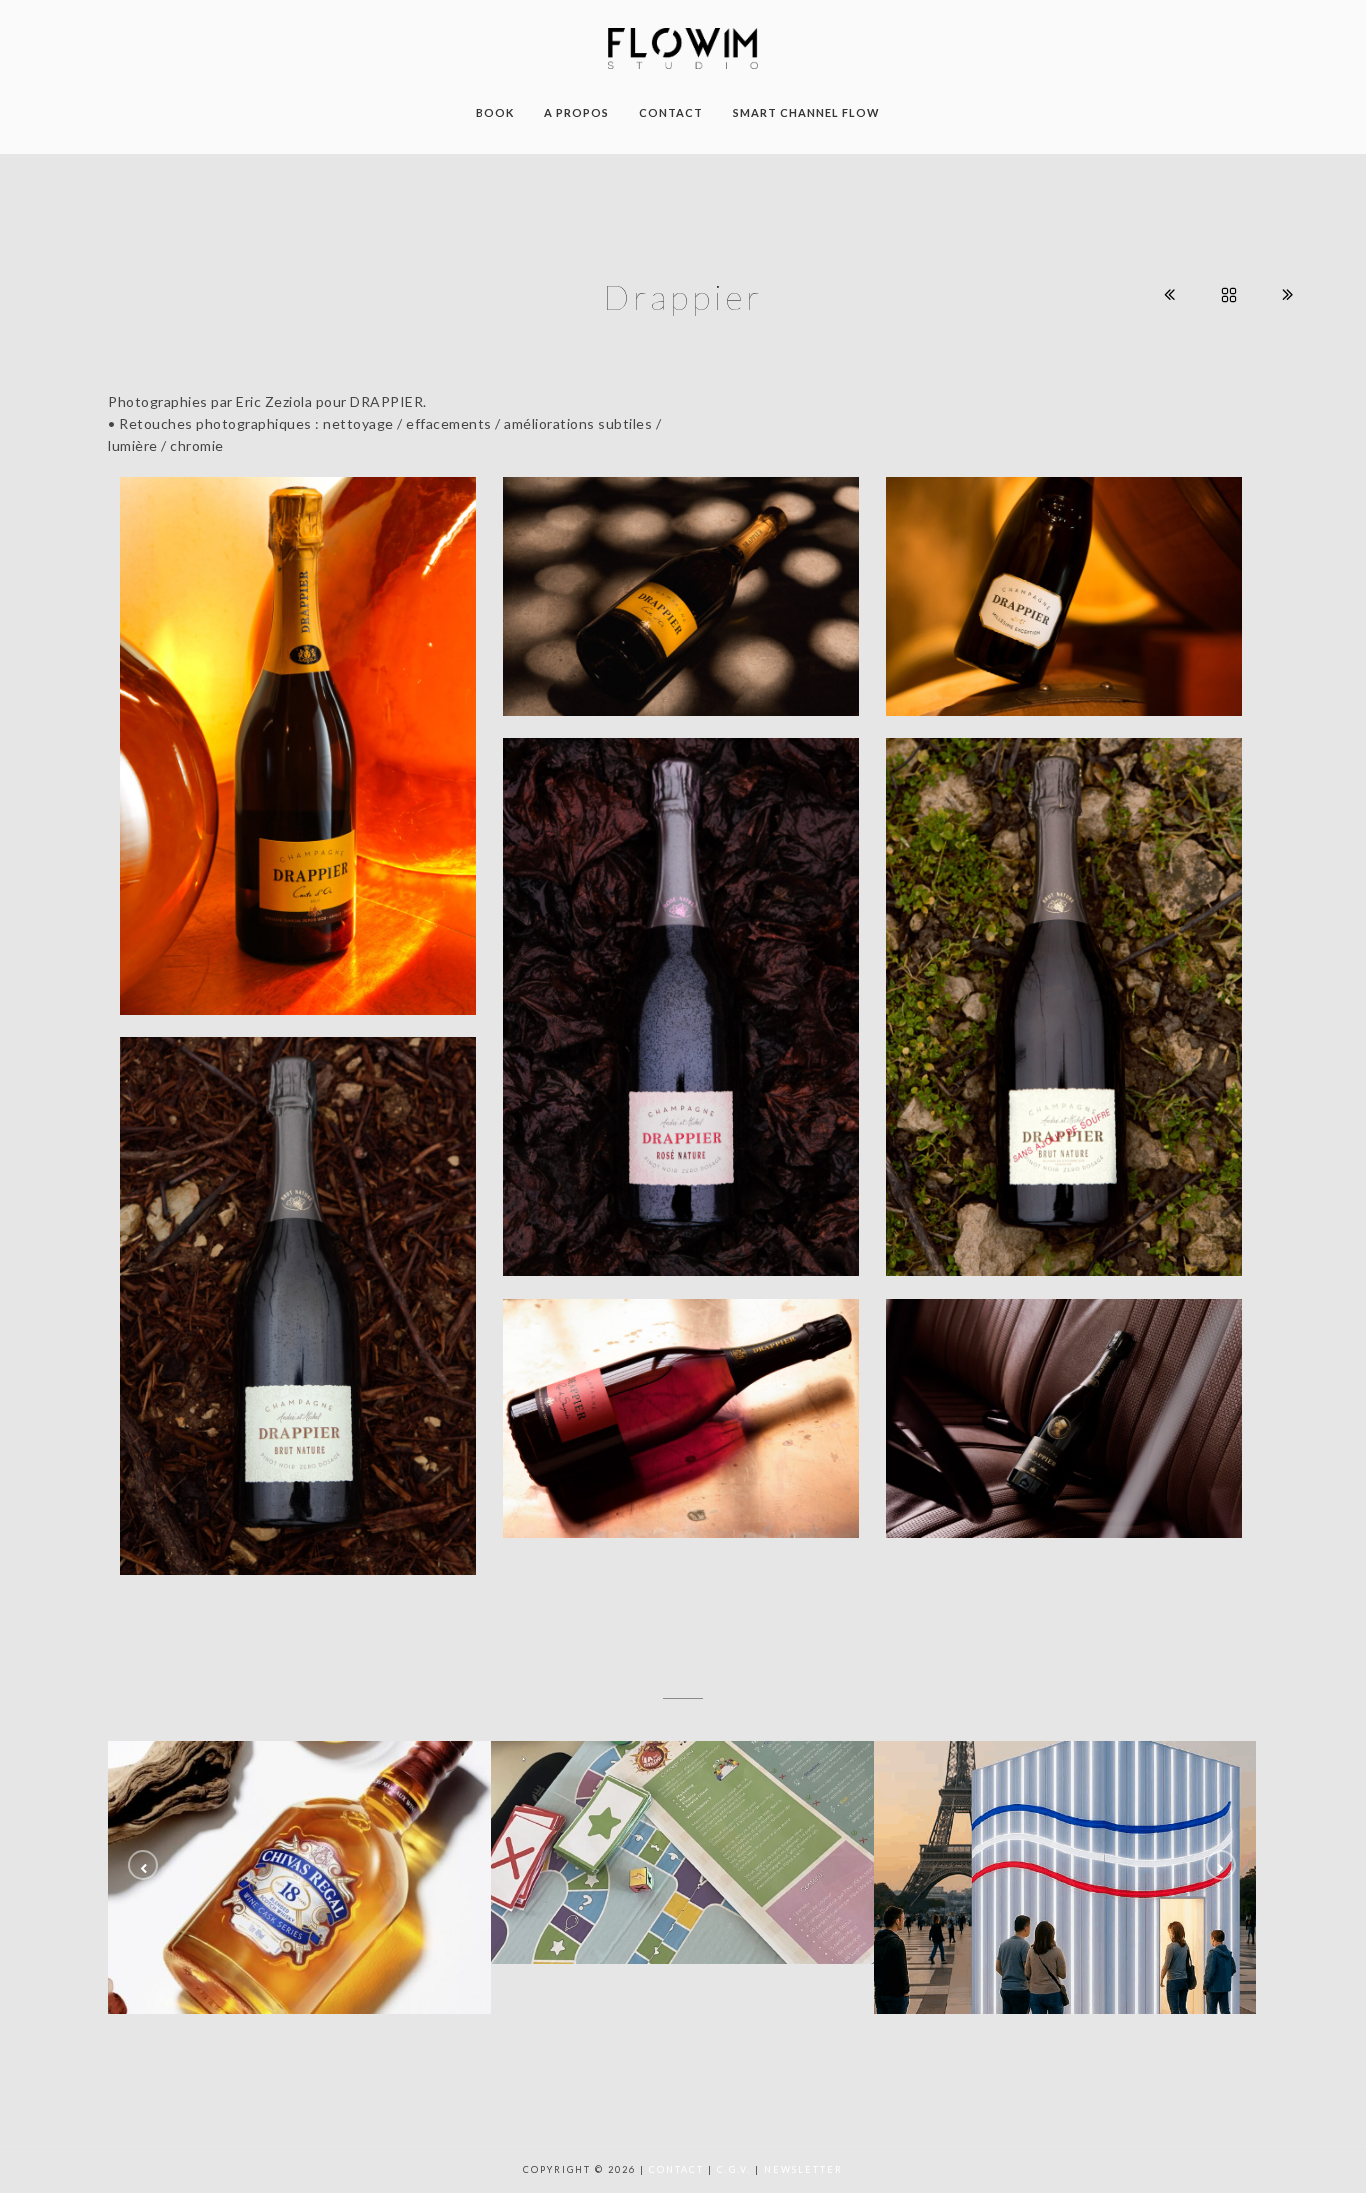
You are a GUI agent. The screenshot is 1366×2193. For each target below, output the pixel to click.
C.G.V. (734, 2169)
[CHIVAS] (299, 1877)
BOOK (495, 112)
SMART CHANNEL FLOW (806, 112)
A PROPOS (576, 112)
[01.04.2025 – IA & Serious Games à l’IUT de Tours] (682, 1852)
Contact (676, 2169)
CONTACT (671, 112)
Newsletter (803, 2169)
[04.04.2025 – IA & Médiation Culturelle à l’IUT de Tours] (1065, 1877)
